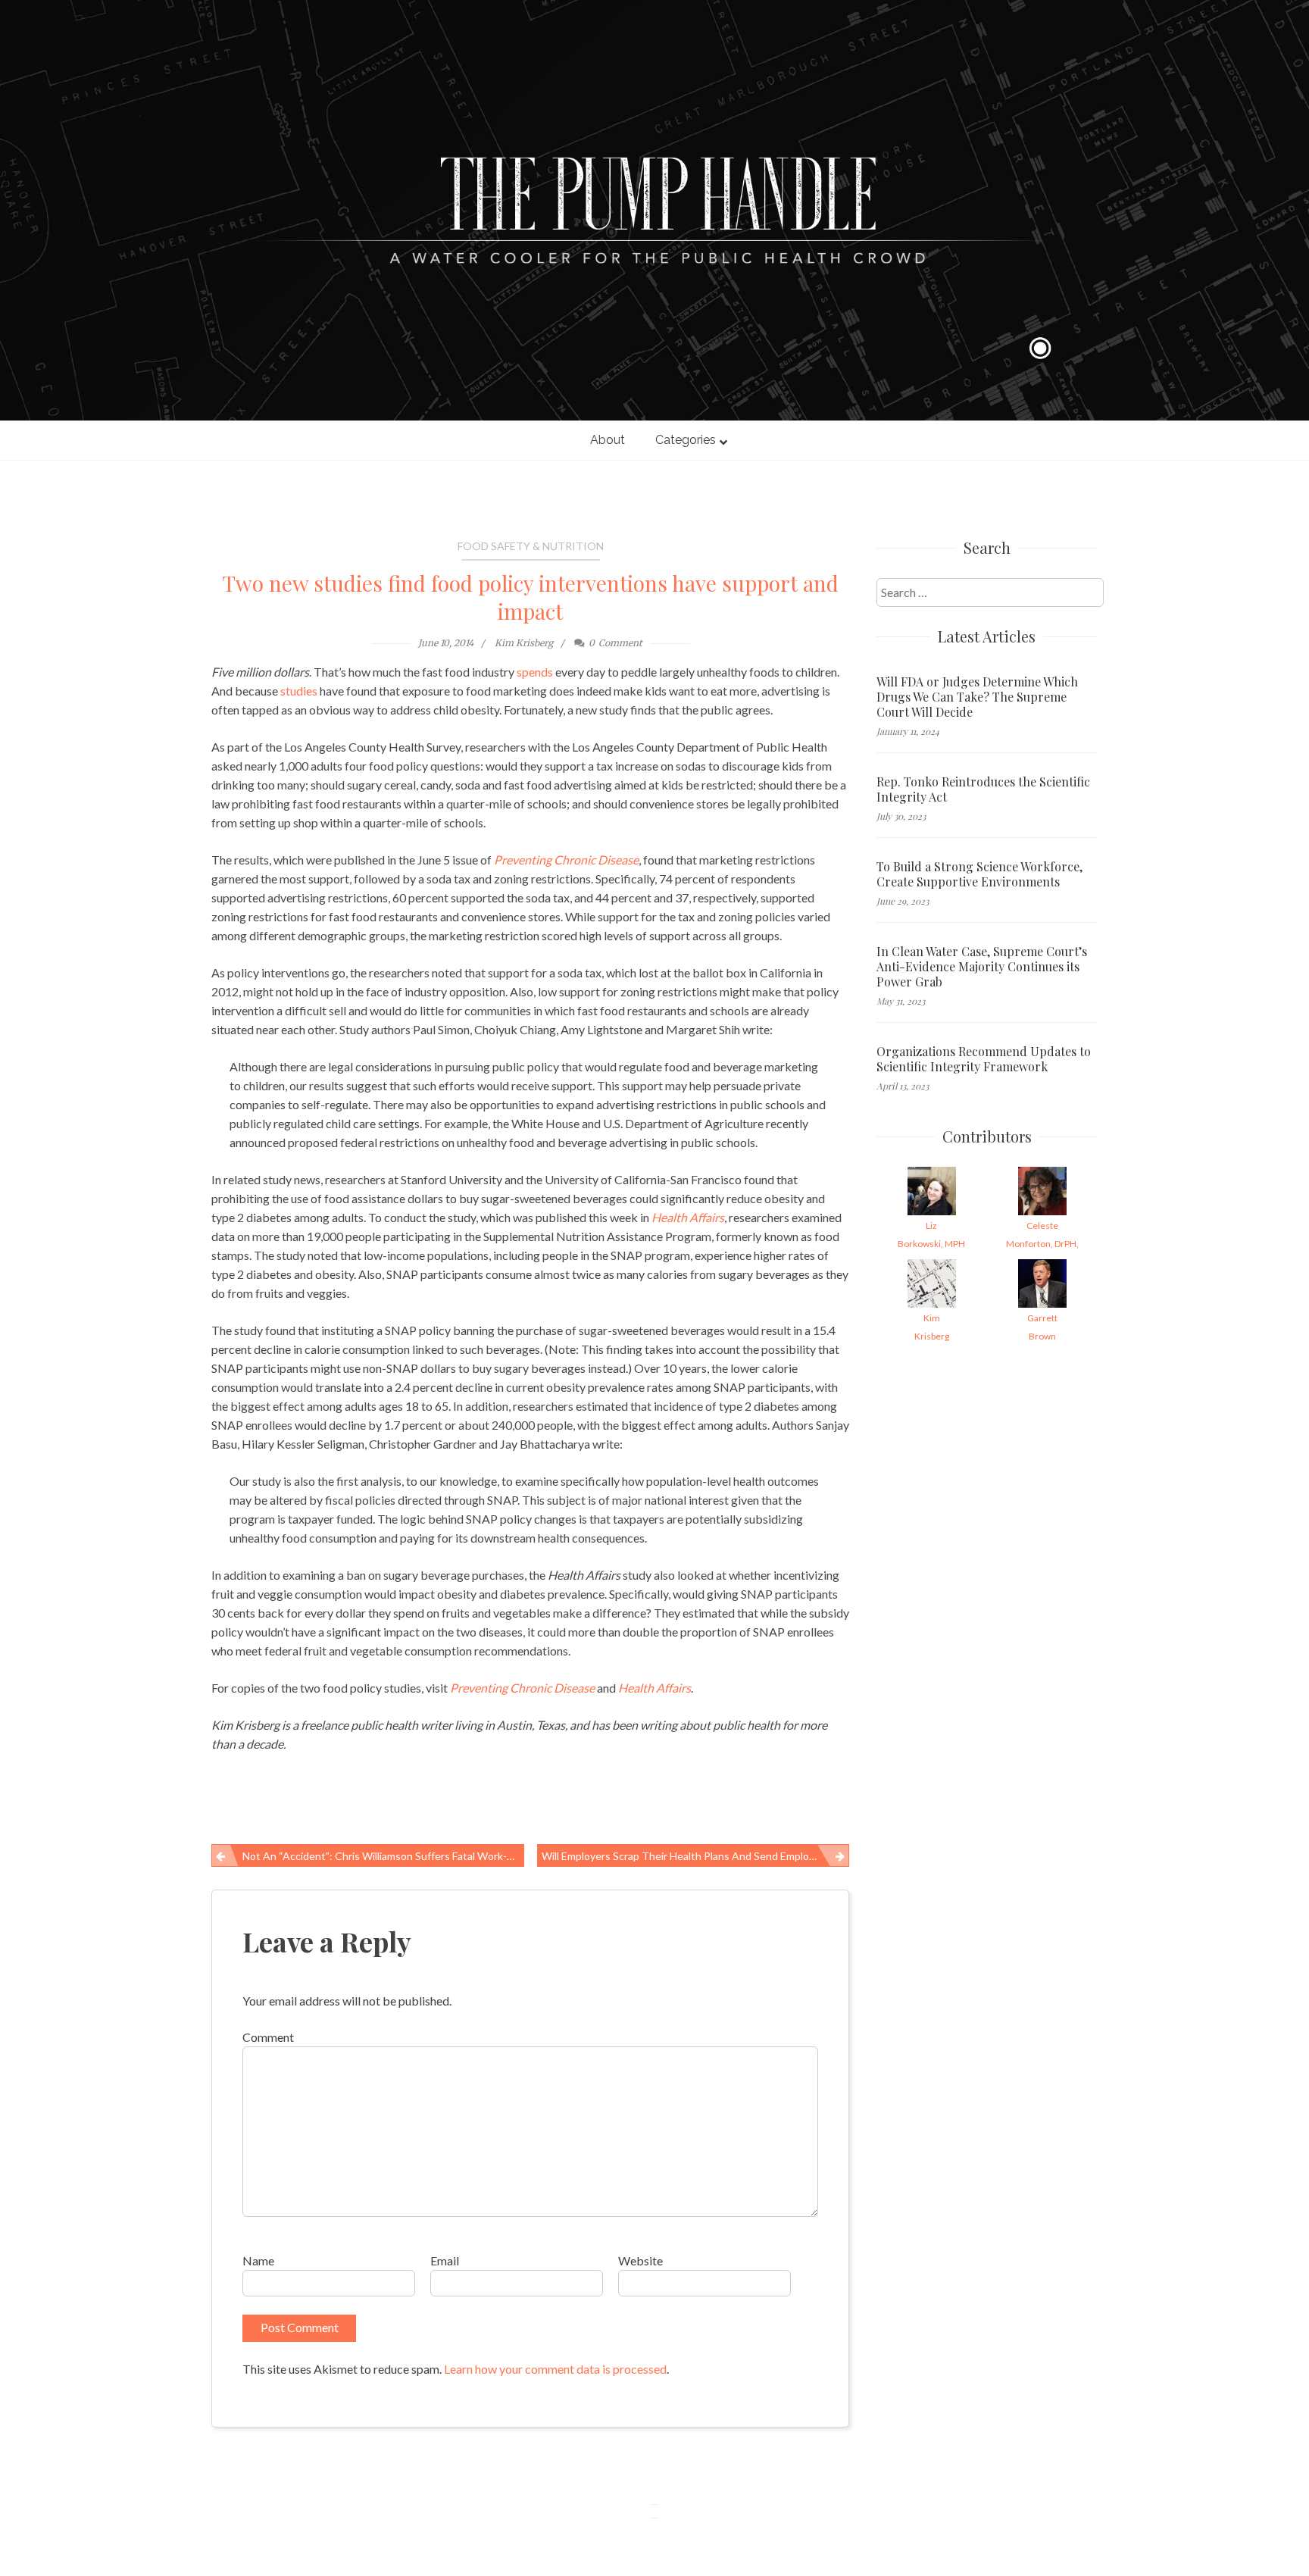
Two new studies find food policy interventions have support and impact (531, 597)
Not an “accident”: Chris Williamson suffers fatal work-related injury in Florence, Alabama (383, 1856)
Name (258, 2260)
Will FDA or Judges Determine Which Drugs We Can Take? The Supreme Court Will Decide (977, 697)
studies (299, 691)
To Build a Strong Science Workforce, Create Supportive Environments (979, 874)
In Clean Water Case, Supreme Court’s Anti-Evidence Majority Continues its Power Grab (982, 967)
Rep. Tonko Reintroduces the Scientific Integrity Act (983, 789)
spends (535, 672)
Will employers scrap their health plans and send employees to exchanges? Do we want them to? (696, 1856)
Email (445, 2260)
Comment (268, 2037)
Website (640, 2260)
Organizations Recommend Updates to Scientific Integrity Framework (984, 1059)
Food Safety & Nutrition (531, 546)
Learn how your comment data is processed (555, 2369)
